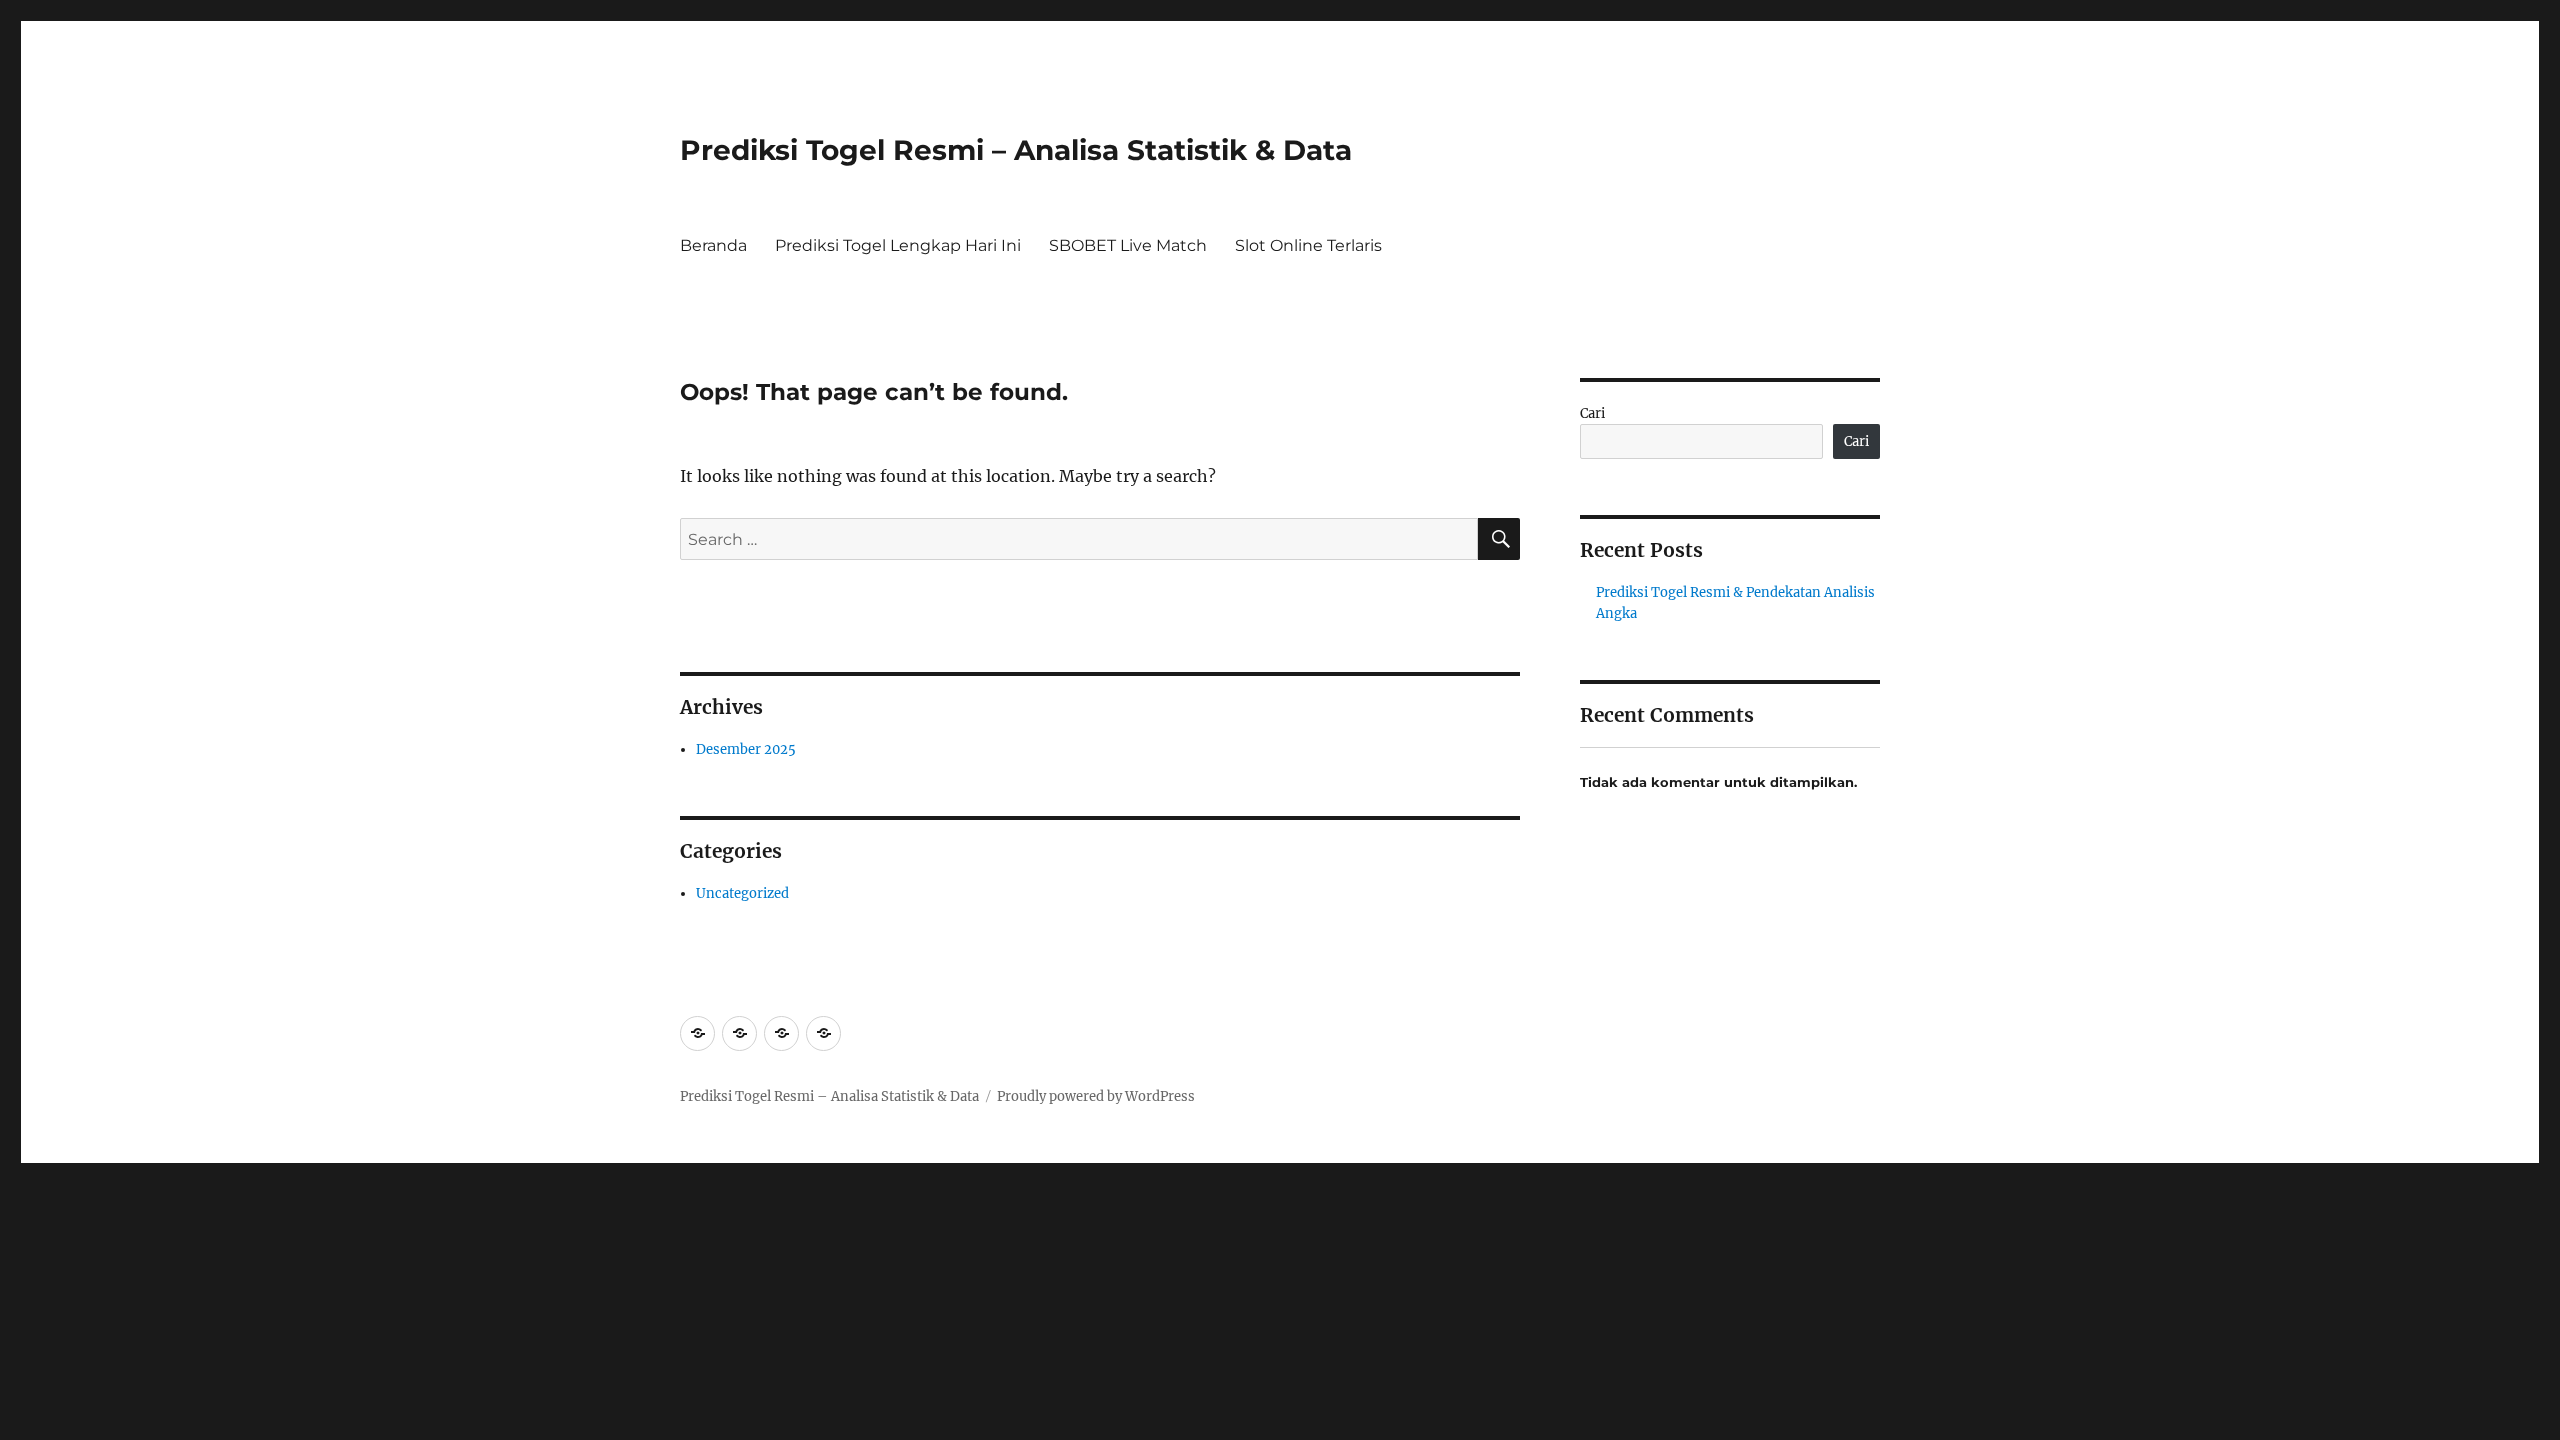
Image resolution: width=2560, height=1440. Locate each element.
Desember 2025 (746, 749)
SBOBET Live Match (1128, 245)
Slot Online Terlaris (1308, 245)
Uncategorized (742, 893)
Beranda (713, 245)
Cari (1592, 413)
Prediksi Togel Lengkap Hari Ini (898, 245)
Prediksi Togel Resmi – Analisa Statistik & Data (1016, 150)
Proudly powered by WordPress (1096, 1096)
